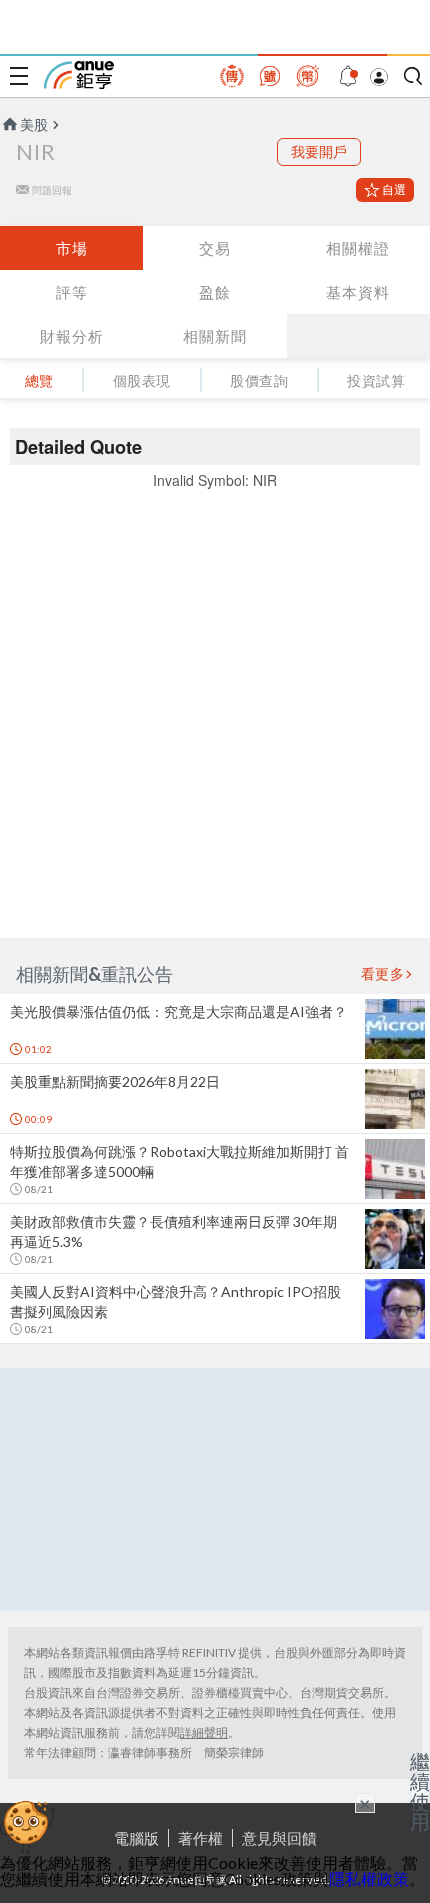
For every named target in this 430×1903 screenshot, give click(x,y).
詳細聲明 (204, 1732)
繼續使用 (420, 1791)
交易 (215, 248)
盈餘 (215, 292)
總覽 (39, 380)
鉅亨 (79, 75)
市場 (72, 248)
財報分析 (72, 336)
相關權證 (358, 248)
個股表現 (142, 380)
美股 (34, 124)
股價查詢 (259, 380)
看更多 (383, 974)
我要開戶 (319, 151)
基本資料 (358, 292)
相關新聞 (215, 336)
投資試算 (376, 380)
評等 (72, 292)
